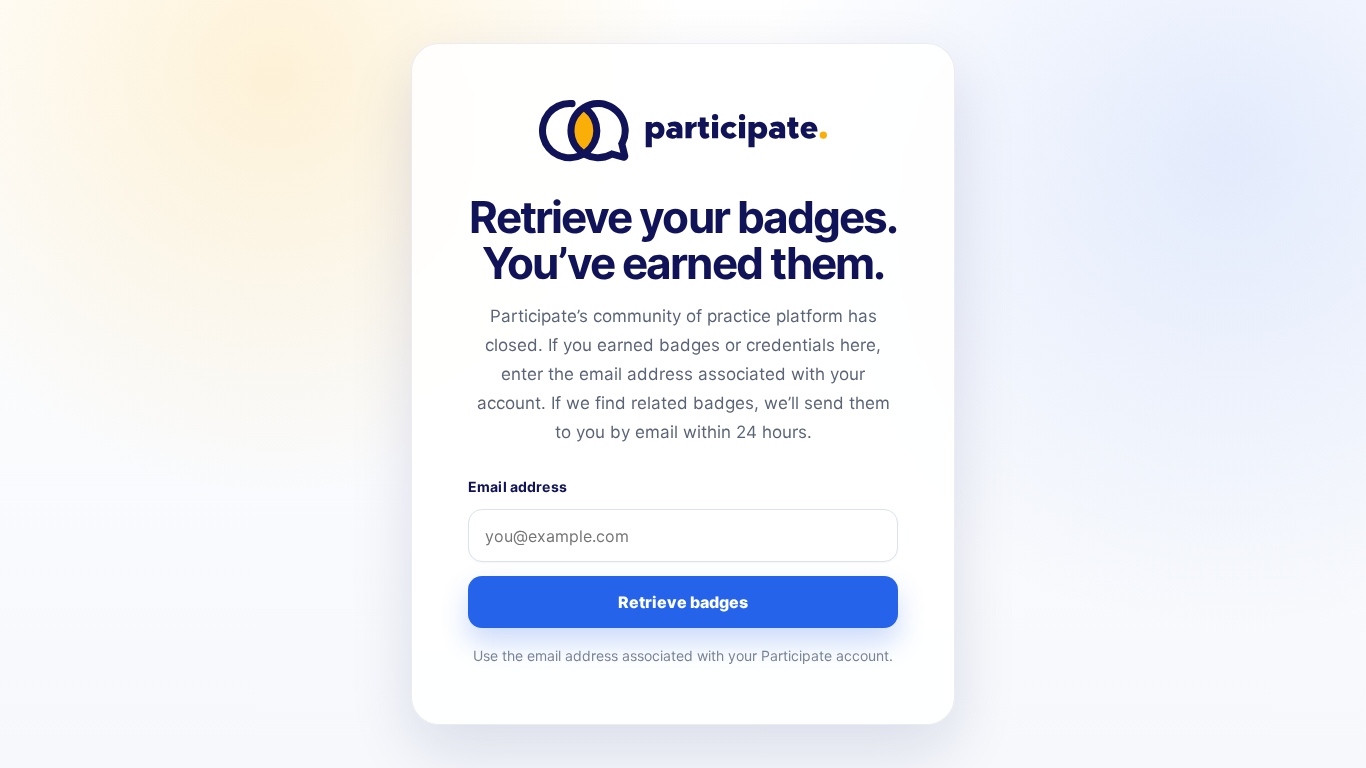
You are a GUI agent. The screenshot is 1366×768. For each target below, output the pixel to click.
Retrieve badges (683, 602)
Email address (517, 486)
